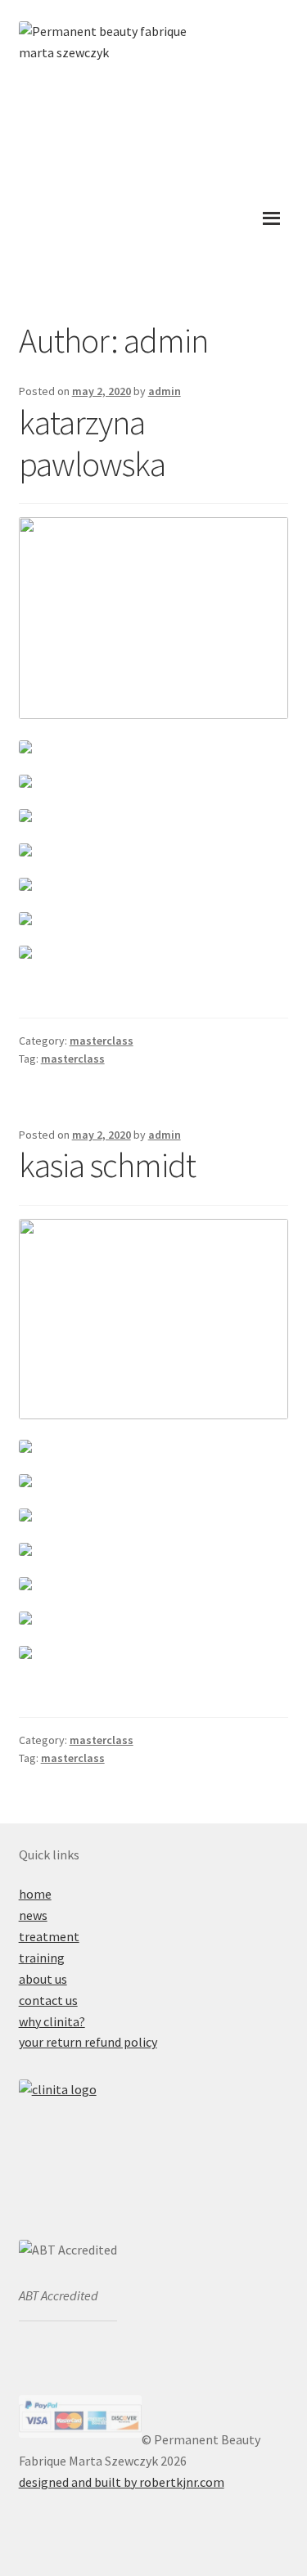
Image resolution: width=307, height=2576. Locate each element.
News (33, 1915)
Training (42, 1958)
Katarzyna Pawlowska (92, 443)
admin (165, 391)
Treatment (49, 1936)
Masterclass (102, 1041)
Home (35, 1894)
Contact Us (48, 2000)
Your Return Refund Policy (88, 2042)
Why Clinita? (52, 2021)
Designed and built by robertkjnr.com (122, 2482)
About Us (43, 1979)
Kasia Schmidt (107, 1165)
